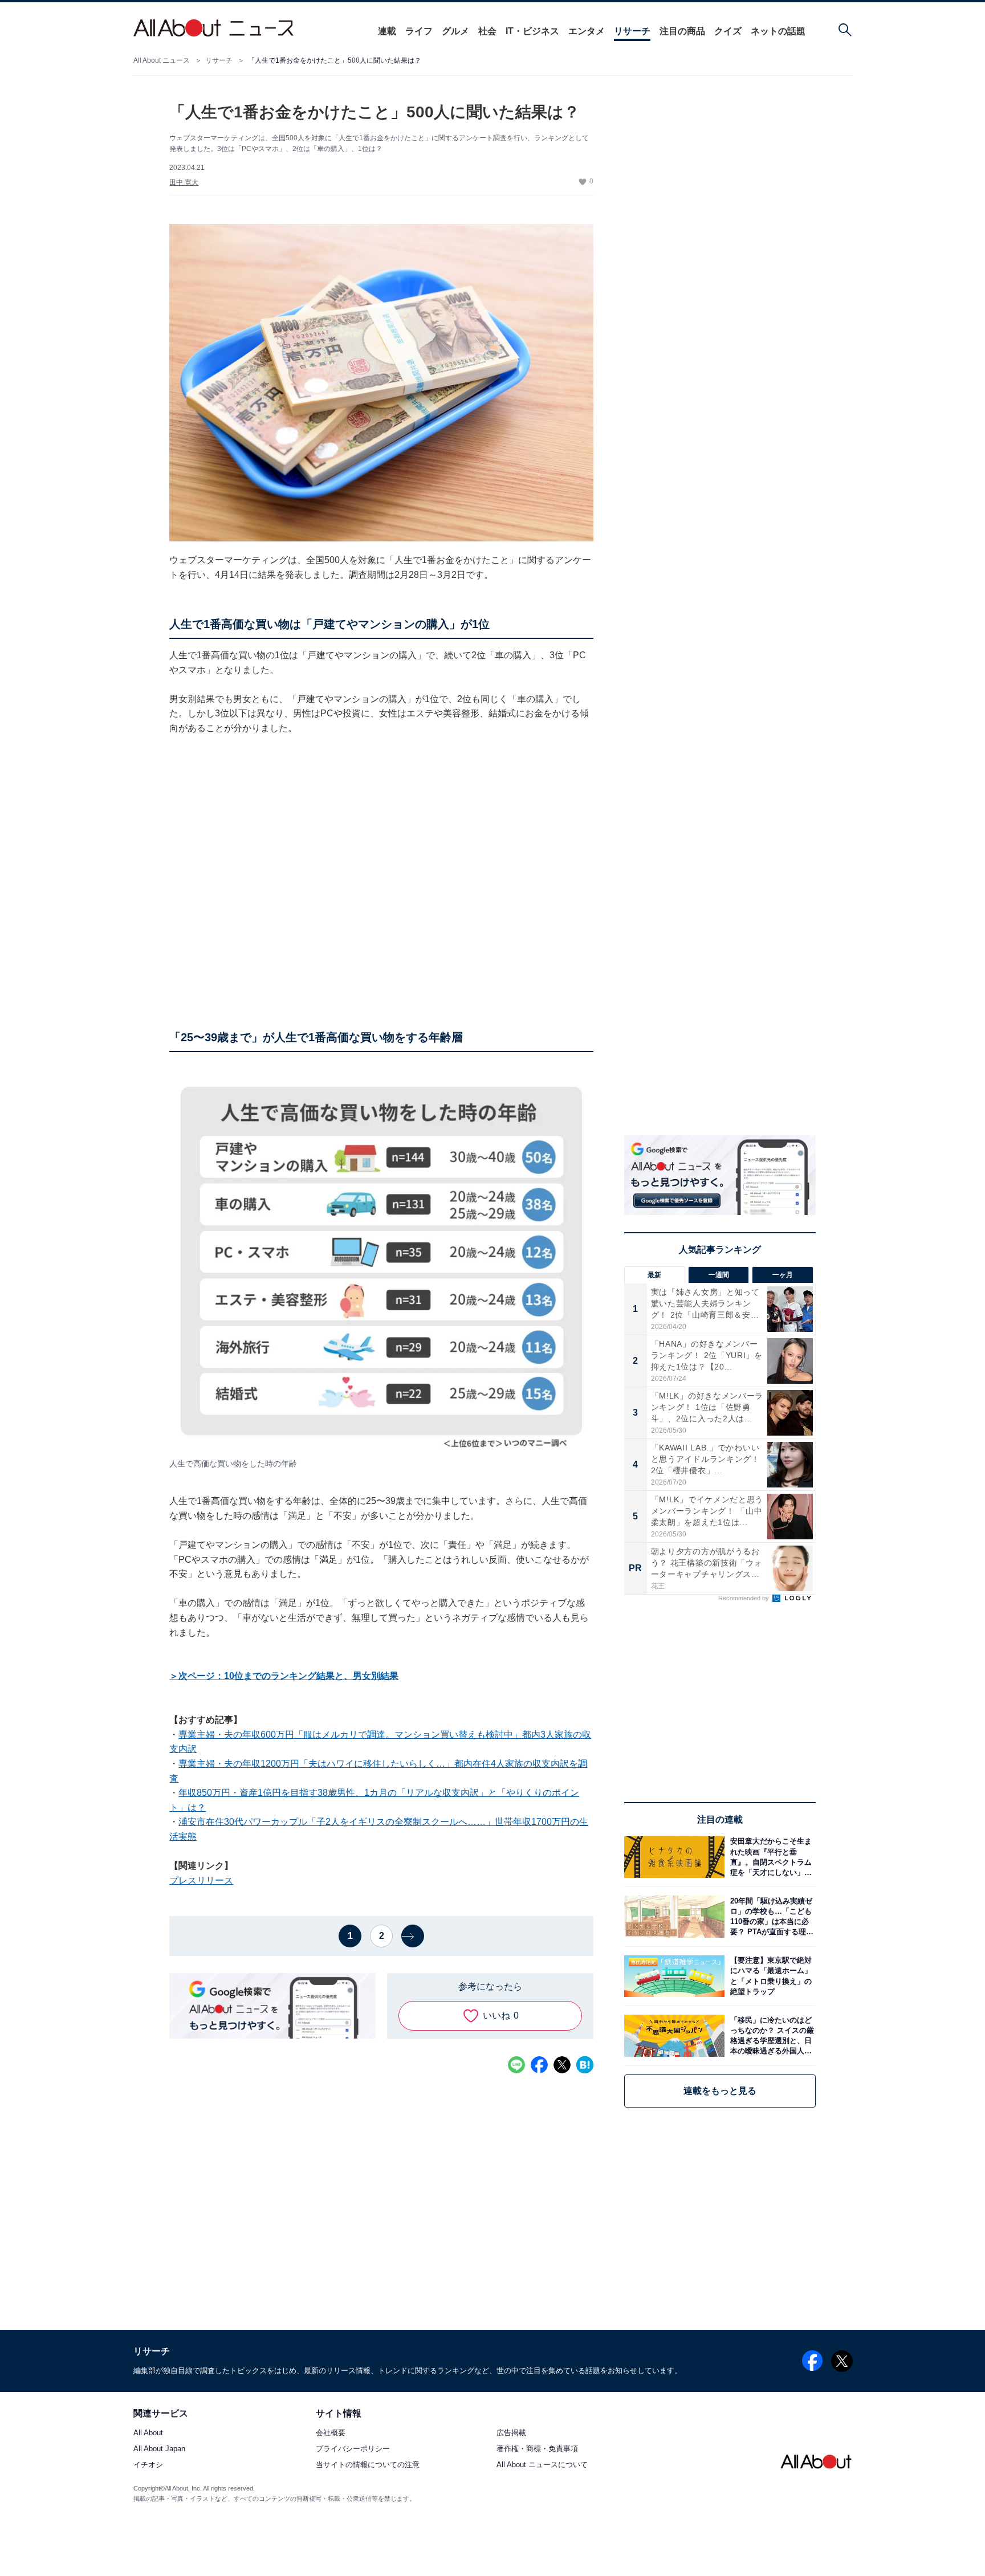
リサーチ (632, 31)
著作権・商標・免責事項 (537, 2449)
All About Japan (159, 2449)
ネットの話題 (778, 31)
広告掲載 (511, 2433)
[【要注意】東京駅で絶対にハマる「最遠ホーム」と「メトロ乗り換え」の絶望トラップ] (770, 1976)
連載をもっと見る (720, 2091)
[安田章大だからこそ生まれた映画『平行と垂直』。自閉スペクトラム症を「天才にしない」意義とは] (770, 1857)
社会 (487, 31)
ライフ (419, 31)
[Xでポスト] (562, 2065)
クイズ (728, 31)
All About (148, 2433)
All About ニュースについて (542, 2465)
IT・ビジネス (532, 31)
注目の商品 (682, 31)
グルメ (455, 31)
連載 (387, 31)
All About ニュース (162, 60)
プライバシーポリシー (353, 2449)
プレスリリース (201, 1880)
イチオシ (148, 2465)
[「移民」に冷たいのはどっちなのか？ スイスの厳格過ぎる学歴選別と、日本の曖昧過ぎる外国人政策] (770, 2035)
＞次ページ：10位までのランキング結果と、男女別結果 (284, 1676)
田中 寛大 (184, 182)
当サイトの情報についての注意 (368, 2465)
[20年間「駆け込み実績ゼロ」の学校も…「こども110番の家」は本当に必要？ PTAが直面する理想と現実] (770, 1916)
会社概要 (331, 2433)
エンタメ (587, 31)
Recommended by (744, 1598)
